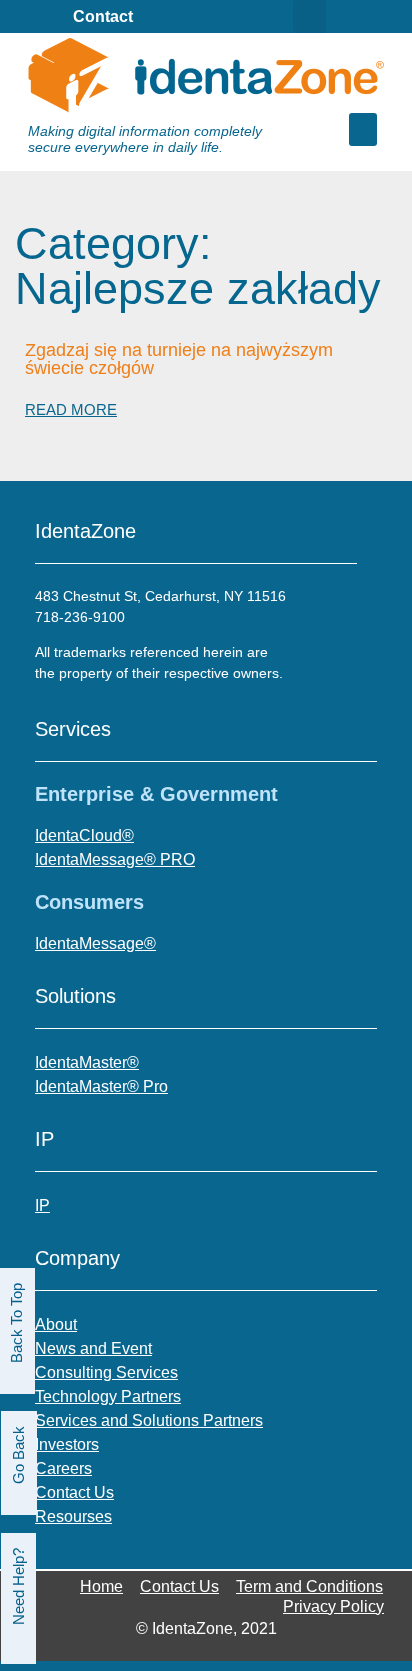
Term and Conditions (309, 1586)
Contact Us (179, 1586)
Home (101, 1586)
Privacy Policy (333, 1606)
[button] (363, 129)
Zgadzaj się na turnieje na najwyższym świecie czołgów (179, 359)
